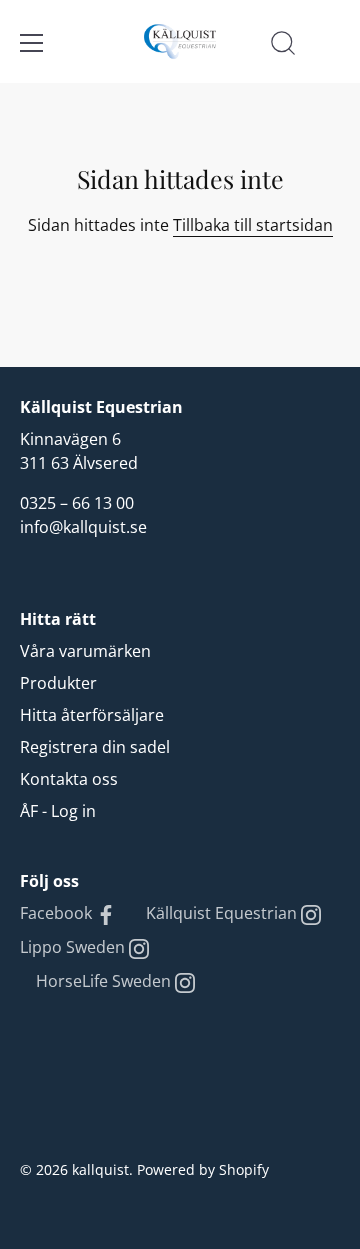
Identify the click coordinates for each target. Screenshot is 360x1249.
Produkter (58, 683)
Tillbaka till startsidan (253, 225)
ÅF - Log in (58, 811)
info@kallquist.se (83, 527)
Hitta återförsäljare (92, 715)
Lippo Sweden (74, 947)
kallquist (100, 1169)
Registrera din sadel (95, 747)
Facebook (58, 913)
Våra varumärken (85, 651)
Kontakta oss (69, 779)
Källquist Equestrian (223, 913)
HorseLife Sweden (105, 981)
